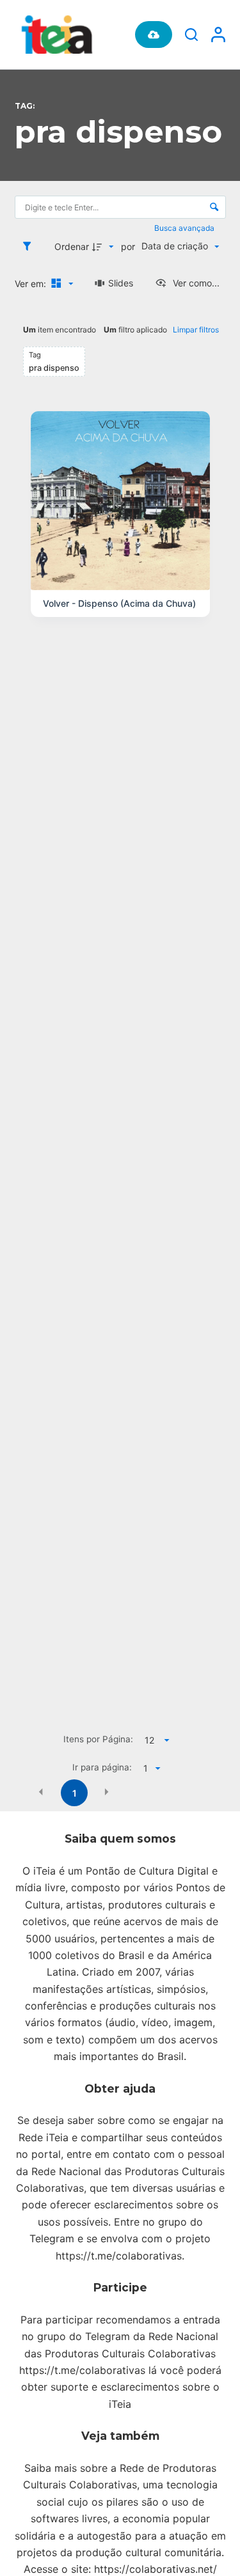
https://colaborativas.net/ (156, 2569)
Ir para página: (102, 1767)
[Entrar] (218, 35)
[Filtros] (30, 246)
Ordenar (72, 246)
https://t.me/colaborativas (119, 2256)
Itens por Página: (98, 1739)
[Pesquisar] (191, 35)
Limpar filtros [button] (196, 330)
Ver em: (32, 284)
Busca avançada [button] (185, 228)
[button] (41, 1792)
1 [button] (75, 1793)
